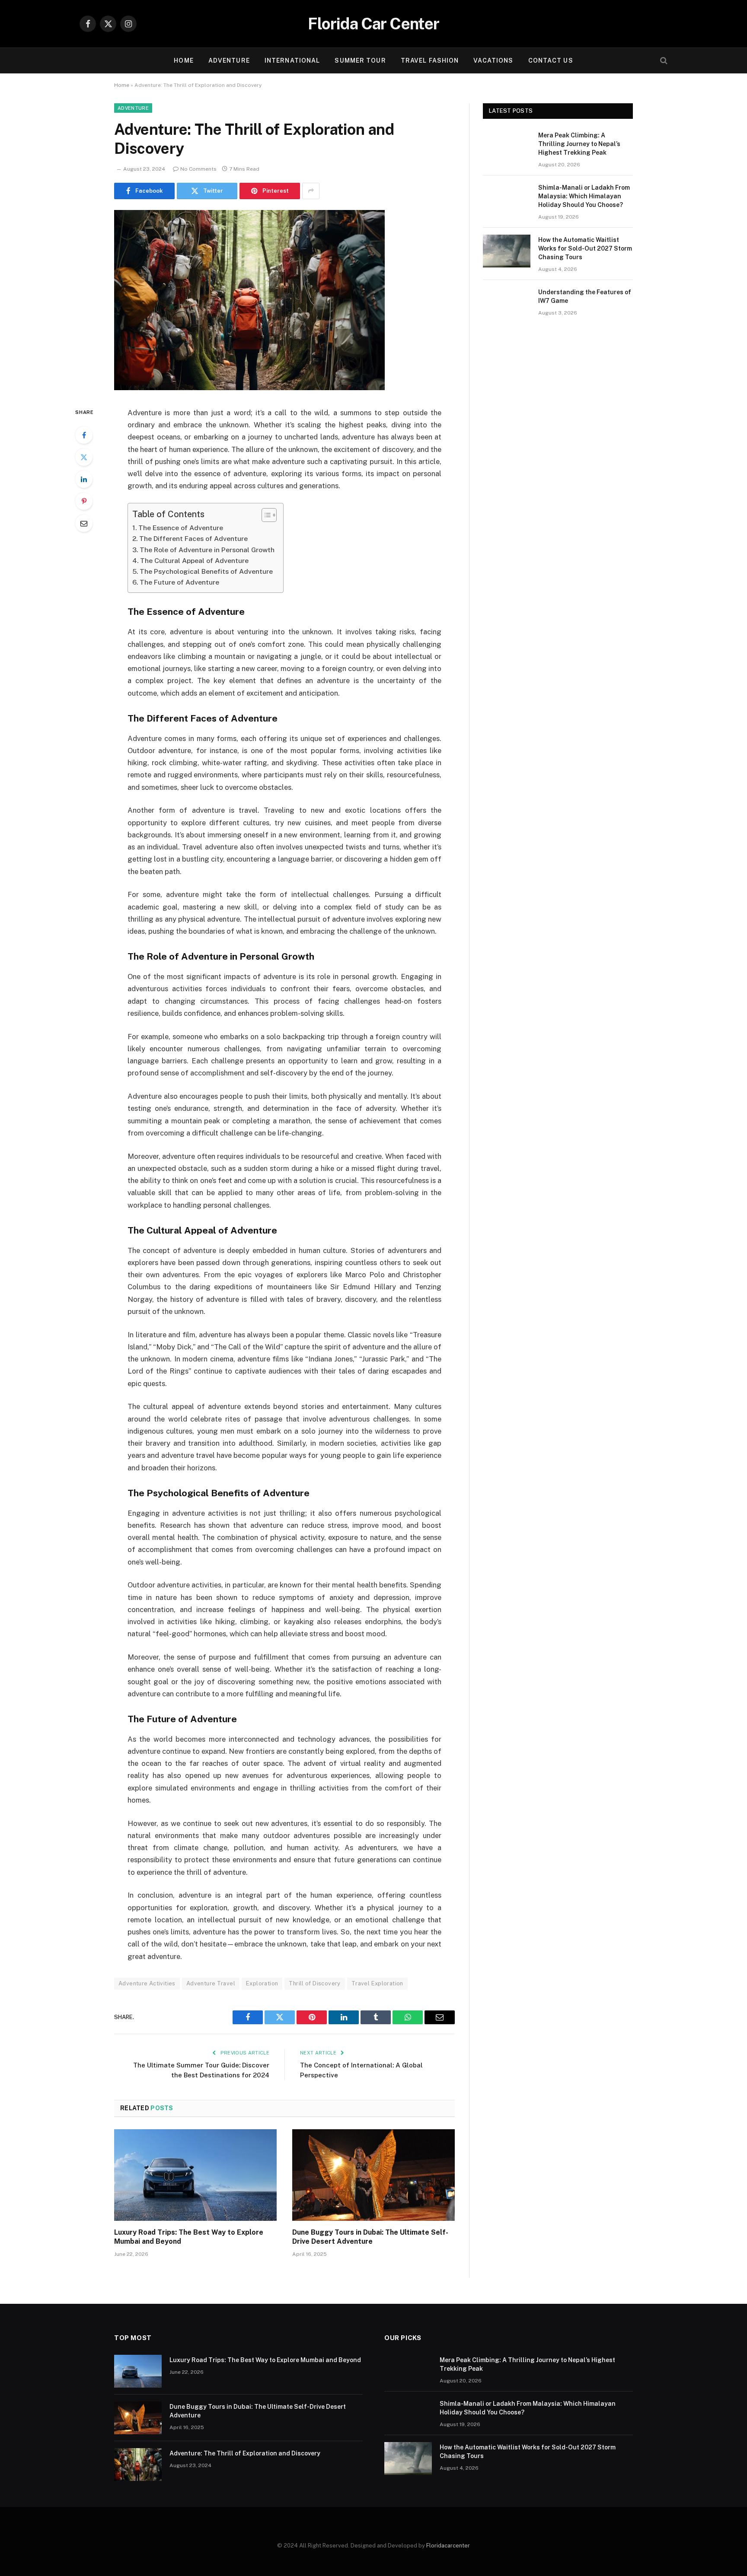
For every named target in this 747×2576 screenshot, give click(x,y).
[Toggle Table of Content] (265, 515)
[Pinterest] (84, 501)
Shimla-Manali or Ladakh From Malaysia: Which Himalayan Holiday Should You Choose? (584, 196)
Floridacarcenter (448, 2546)
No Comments (198, 169)
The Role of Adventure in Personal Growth (207, 550)
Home (184, 60)
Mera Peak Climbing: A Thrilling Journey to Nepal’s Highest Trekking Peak (579, 144)
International (292, 60)
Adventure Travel (211, 1983)
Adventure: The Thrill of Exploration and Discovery (245, 2453)
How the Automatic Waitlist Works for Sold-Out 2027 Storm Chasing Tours (585, 248)
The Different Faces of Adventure (193, 539)
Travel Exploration (377, 1983)
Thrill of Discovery (314, 1983)
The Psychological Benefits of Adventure (206, 571)
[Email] (84, 523)
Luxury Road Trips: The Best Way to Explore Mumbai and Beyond (189, 2237)
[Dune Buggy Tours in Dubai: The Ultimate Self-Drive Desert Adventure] (373, 2175)
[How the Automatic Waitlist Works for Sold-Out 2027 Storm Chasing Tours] (507, 251)
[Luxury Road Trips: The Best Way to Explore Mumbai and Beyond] (195, 2175)
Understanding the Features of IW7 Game (585, 296)
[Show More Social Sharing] (311, 191)
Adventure (229, 60)
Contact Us (551, 60)
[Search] (663, 61)
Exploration (262, 1983)
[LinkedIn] (84, 479)
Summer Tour (360, 60)
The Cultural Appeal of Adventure (194, 561)
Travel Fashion (430, 60)
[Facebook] (84, 435)
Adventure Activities (147, 1983)
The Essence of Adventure (181, 528)
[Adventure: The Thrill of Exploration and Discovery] (249, 388)
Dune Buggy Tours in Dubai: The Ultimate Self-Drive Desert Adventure (370, 2237)
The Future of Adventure (179, 582)
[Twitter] (84, 457)
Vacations (493, 60)
